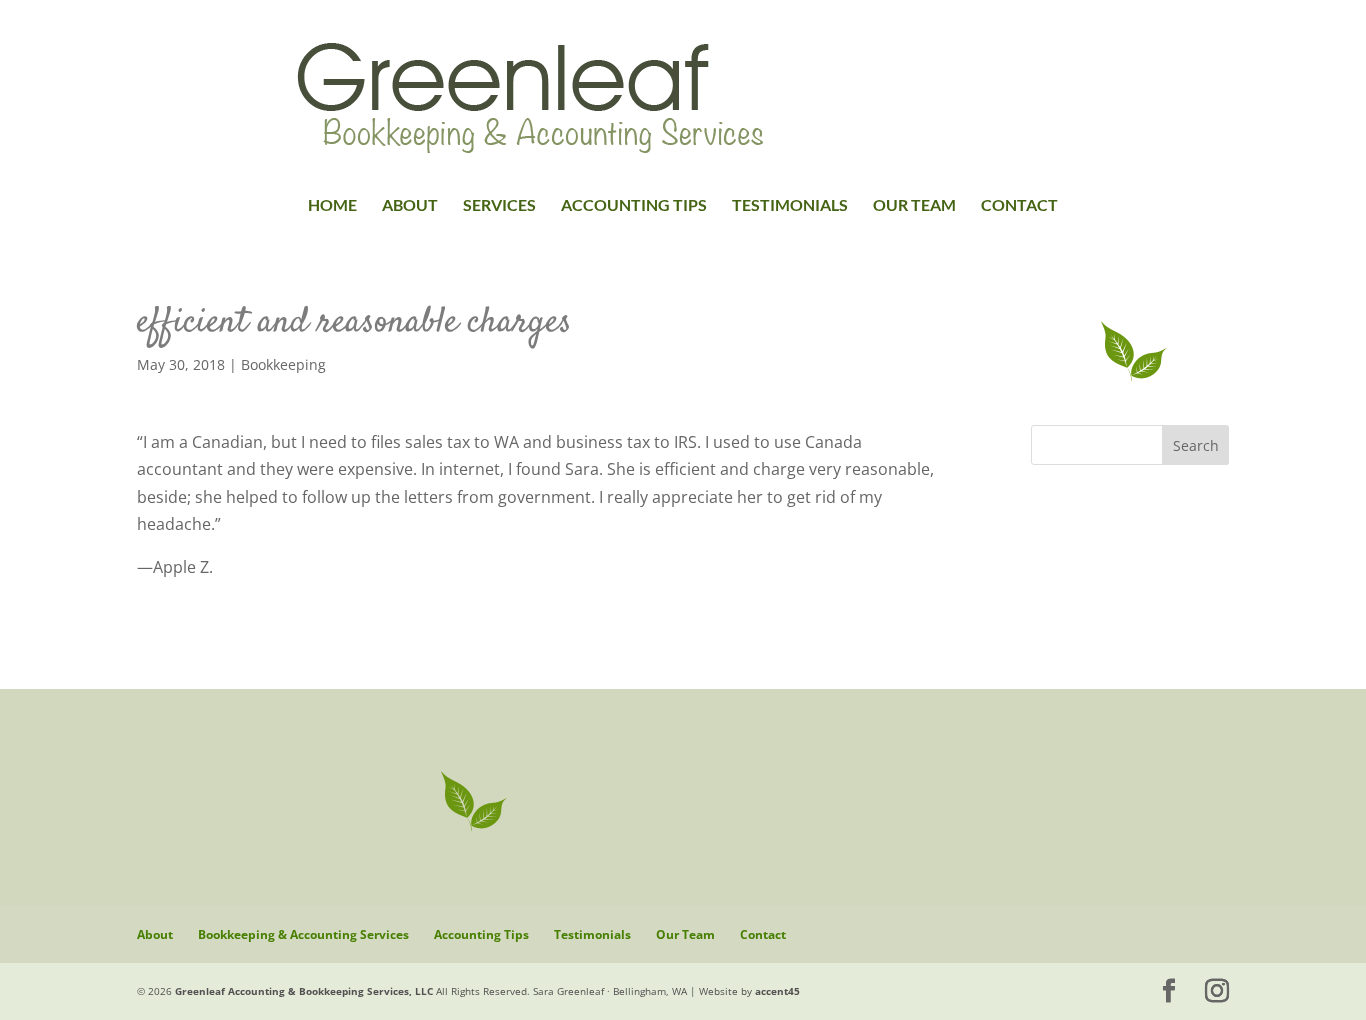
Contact (1019, 206)
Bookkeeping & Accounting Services (303, 934)
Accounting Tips (634, 206)
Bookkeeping (283, 364)
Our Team (914, 206)
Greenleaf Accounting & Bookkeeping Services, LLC (304, 991)
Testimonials (790, 206)
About (410, 206)
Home (332, 206)
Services (499, 206)
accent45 (777, 991)
